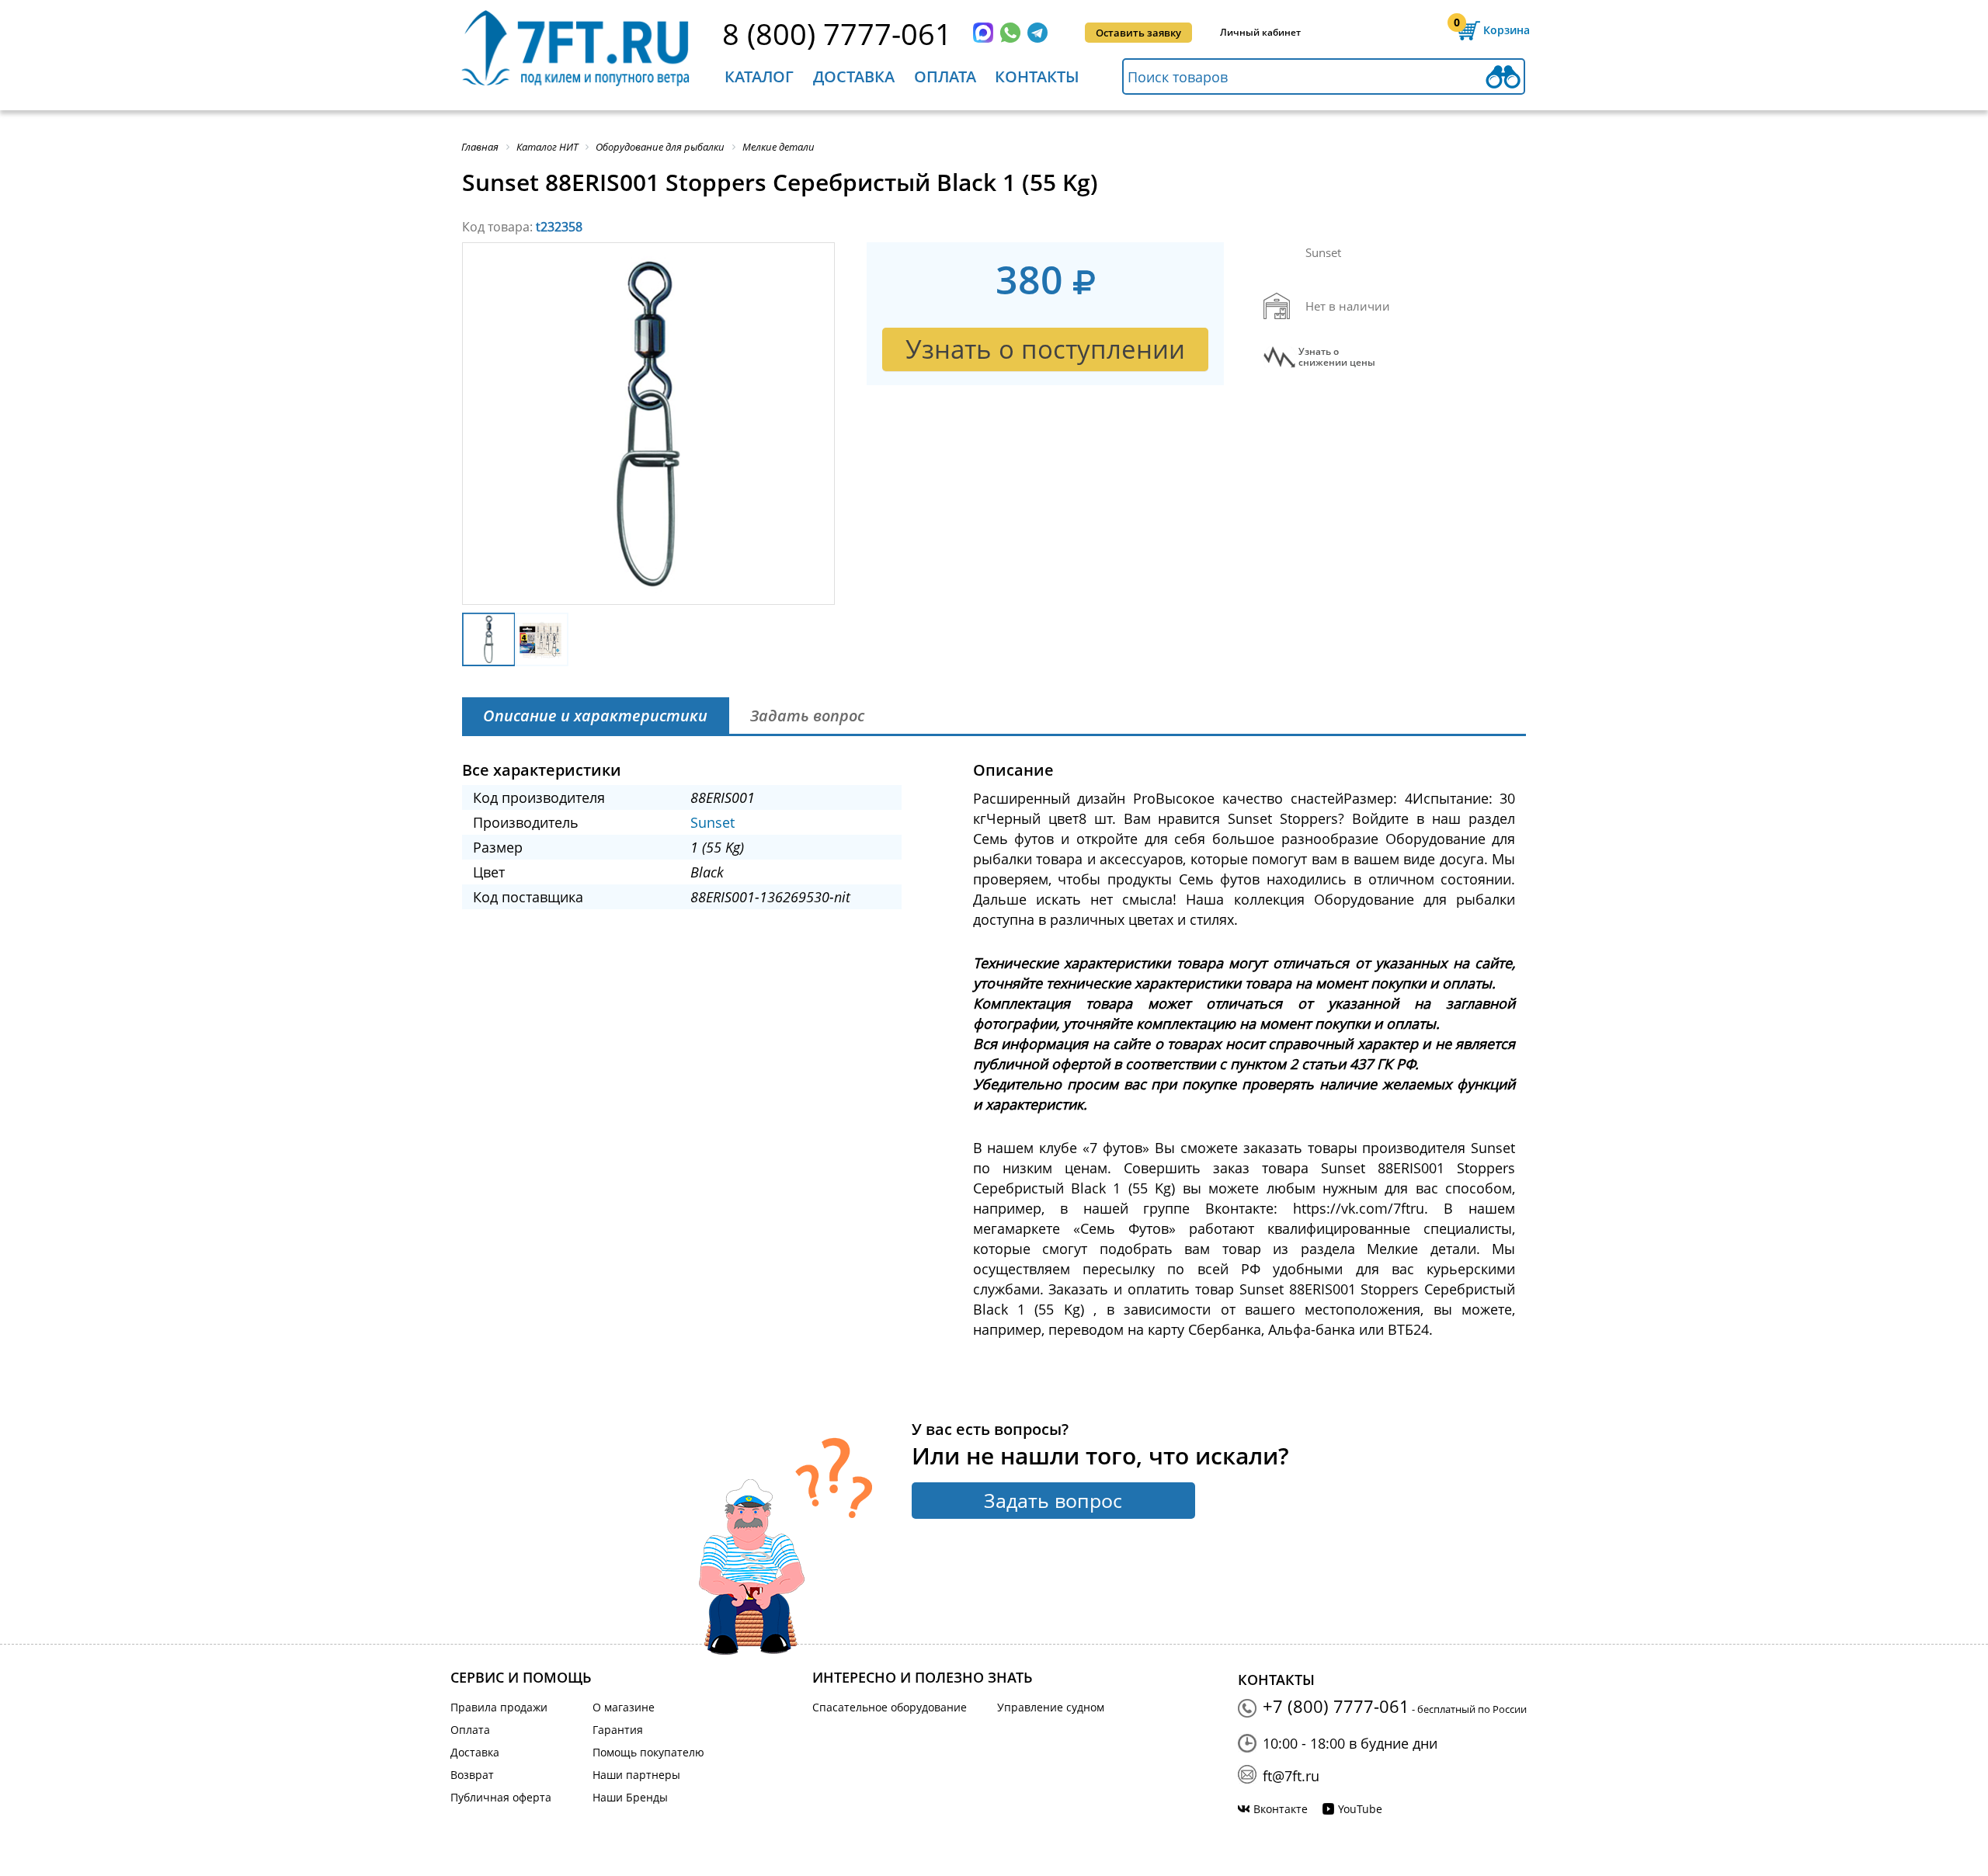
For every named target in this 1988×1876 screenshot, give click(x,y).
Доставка (854, 76)
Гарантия (618, 1730)
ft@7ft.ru (1291, 1776)
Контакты (1037, 76)
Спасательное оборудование (890, 1707)
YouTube (1360, 1809)
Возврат (472, 1775)
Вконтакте (1281, 1809)
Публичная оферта (501, 1797)
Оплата (945, 76)
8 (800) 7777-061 (837, 33)
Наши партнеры (636, 1775)
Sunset (712, 822)
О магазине (624, 1707)
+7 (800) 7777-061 (1336, 1706)
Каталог (759, 76)
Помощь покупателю (648, 1752)
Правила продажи (499, 1707)
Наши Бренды (630, 1797)
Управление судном (1051, 1707)
